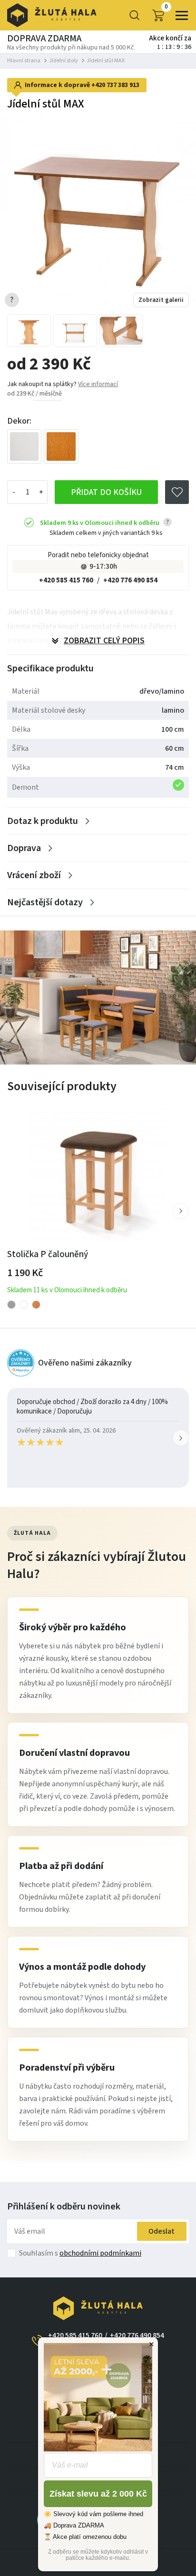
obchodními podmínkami (100, 2253)
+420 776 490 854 (130, 580)
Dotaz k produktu (43, 821)
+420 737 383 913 (115, 85)
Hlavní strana (24, 61)
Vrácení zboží (34, 875)
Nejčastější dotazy (45, 902)
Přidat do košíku (106, 492)
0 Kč (166, 7)
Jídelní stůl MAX (106, 61)
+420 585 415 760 (66, 580)
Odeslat (162, 2231)
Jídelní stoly (64, 61)
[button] (181, 1211)
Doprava (24, 848)
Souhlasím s (80, 2253)
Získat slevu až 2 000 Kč (98, 2494)
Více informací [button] (98, 384)
